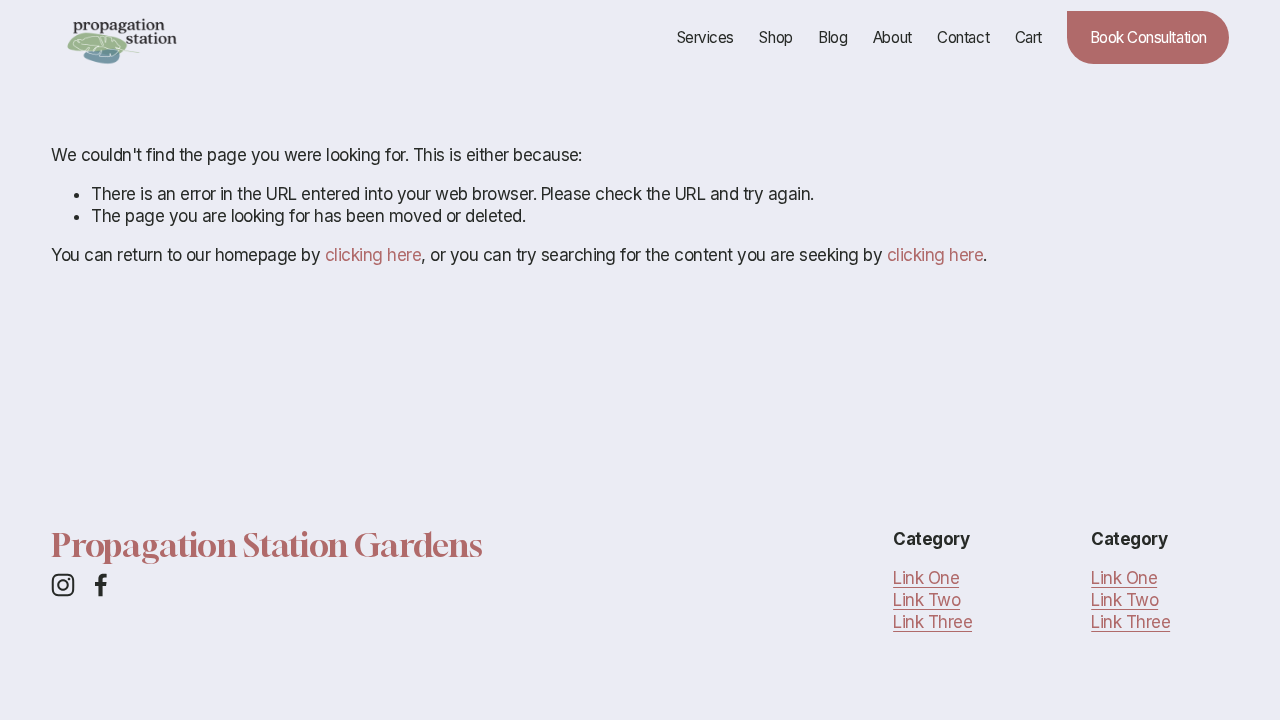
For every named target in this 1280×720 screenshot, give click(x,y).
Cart (1028, 37)
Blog (832, 37)
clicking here (373, 255)
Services (705, 37)
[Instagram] (63, 585)
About (892, 37)
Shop (775, 37)
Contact (963, 37)
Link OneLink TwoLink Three (932, 600)
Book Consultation (1148, 37)
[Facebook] (101, 585)
